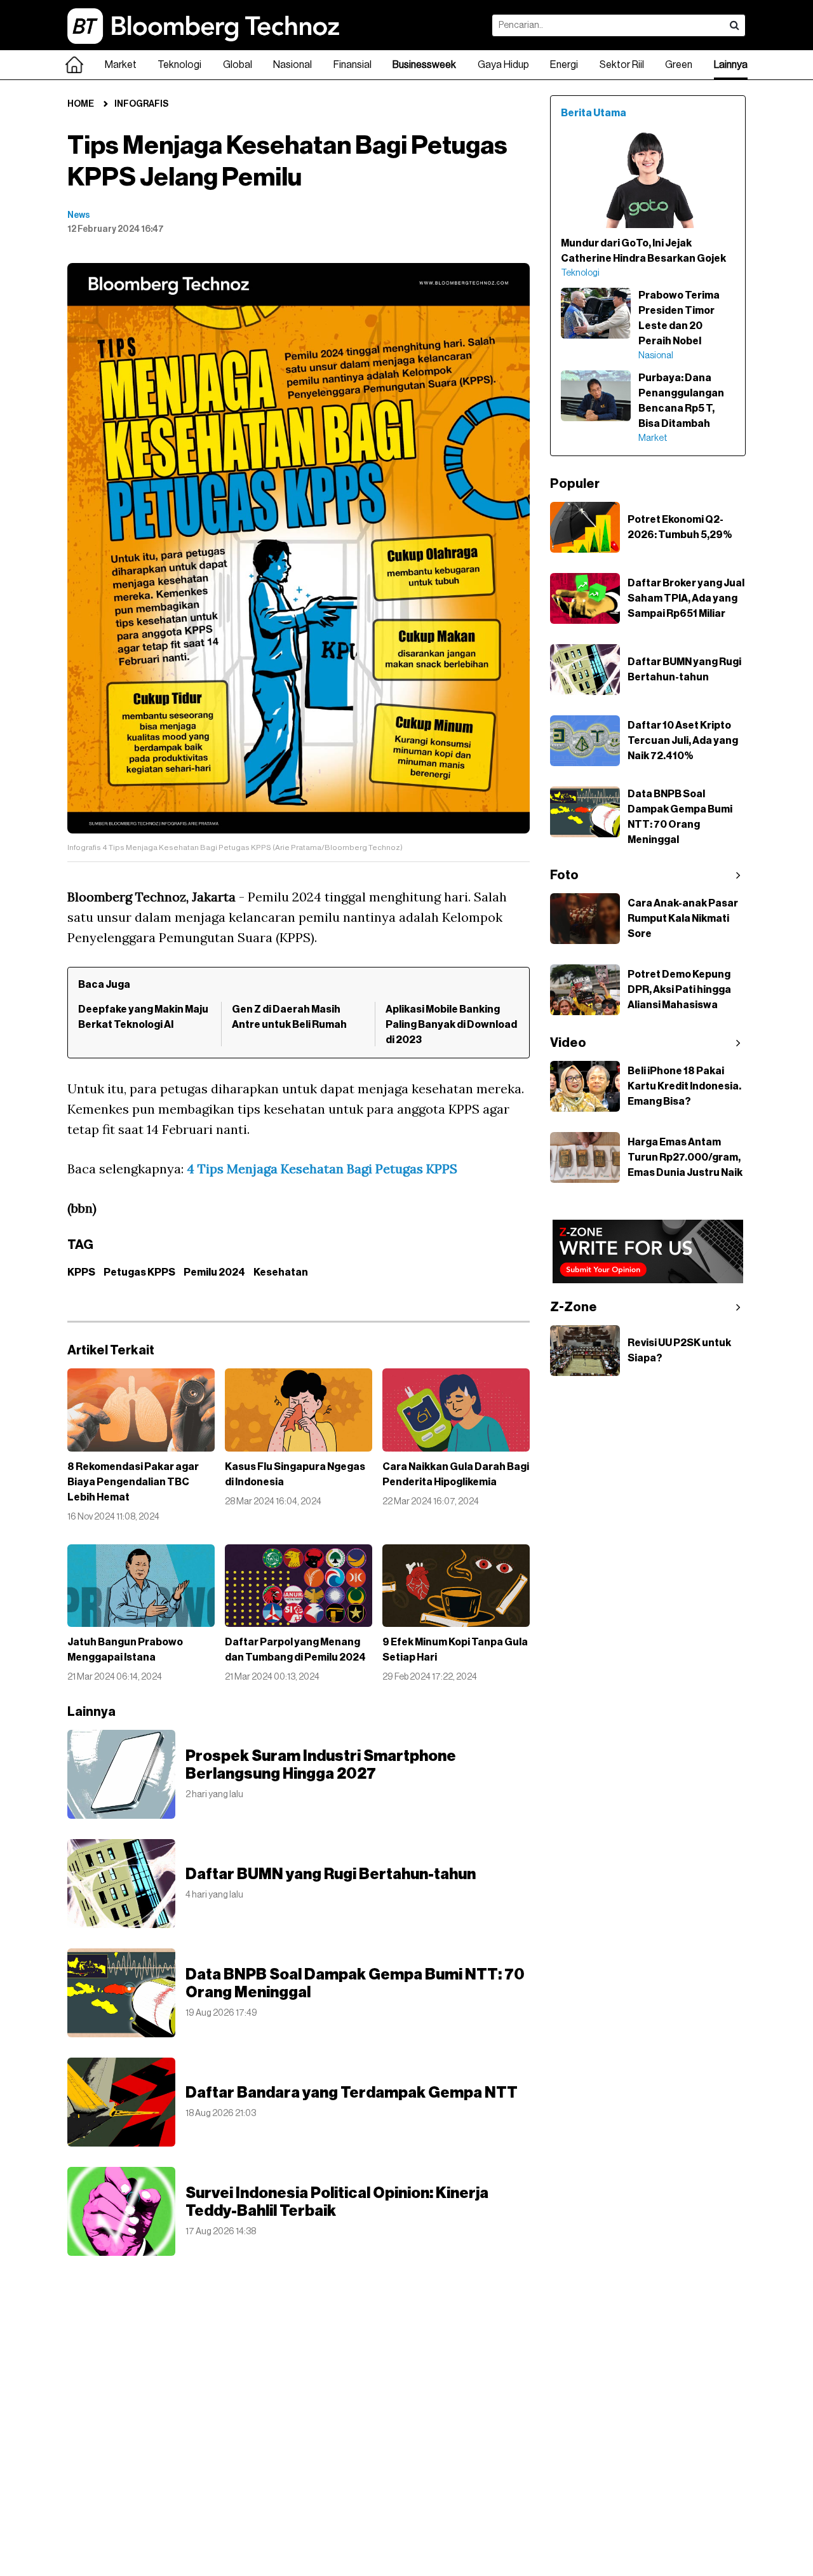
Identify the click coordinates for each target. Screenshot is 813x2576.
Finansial (353, 65)
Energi (564, 65)
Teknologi (179, 65)
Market (121, 65)
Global (238, 65)
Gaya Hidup (503, 65)
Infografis (141, 104)
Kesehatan (281, 1272)
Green (679, 65)
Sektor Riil (622, 65)
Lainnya (731, 65)
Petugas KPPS (139, 1272)
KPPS (81, 1272)
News (79, 215)
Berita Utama (594, 113)
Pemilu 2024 (214, 1272)
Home (81, 104)
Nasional (292, 65)
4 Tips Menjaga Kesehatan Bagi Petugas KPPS (322, 1169)
